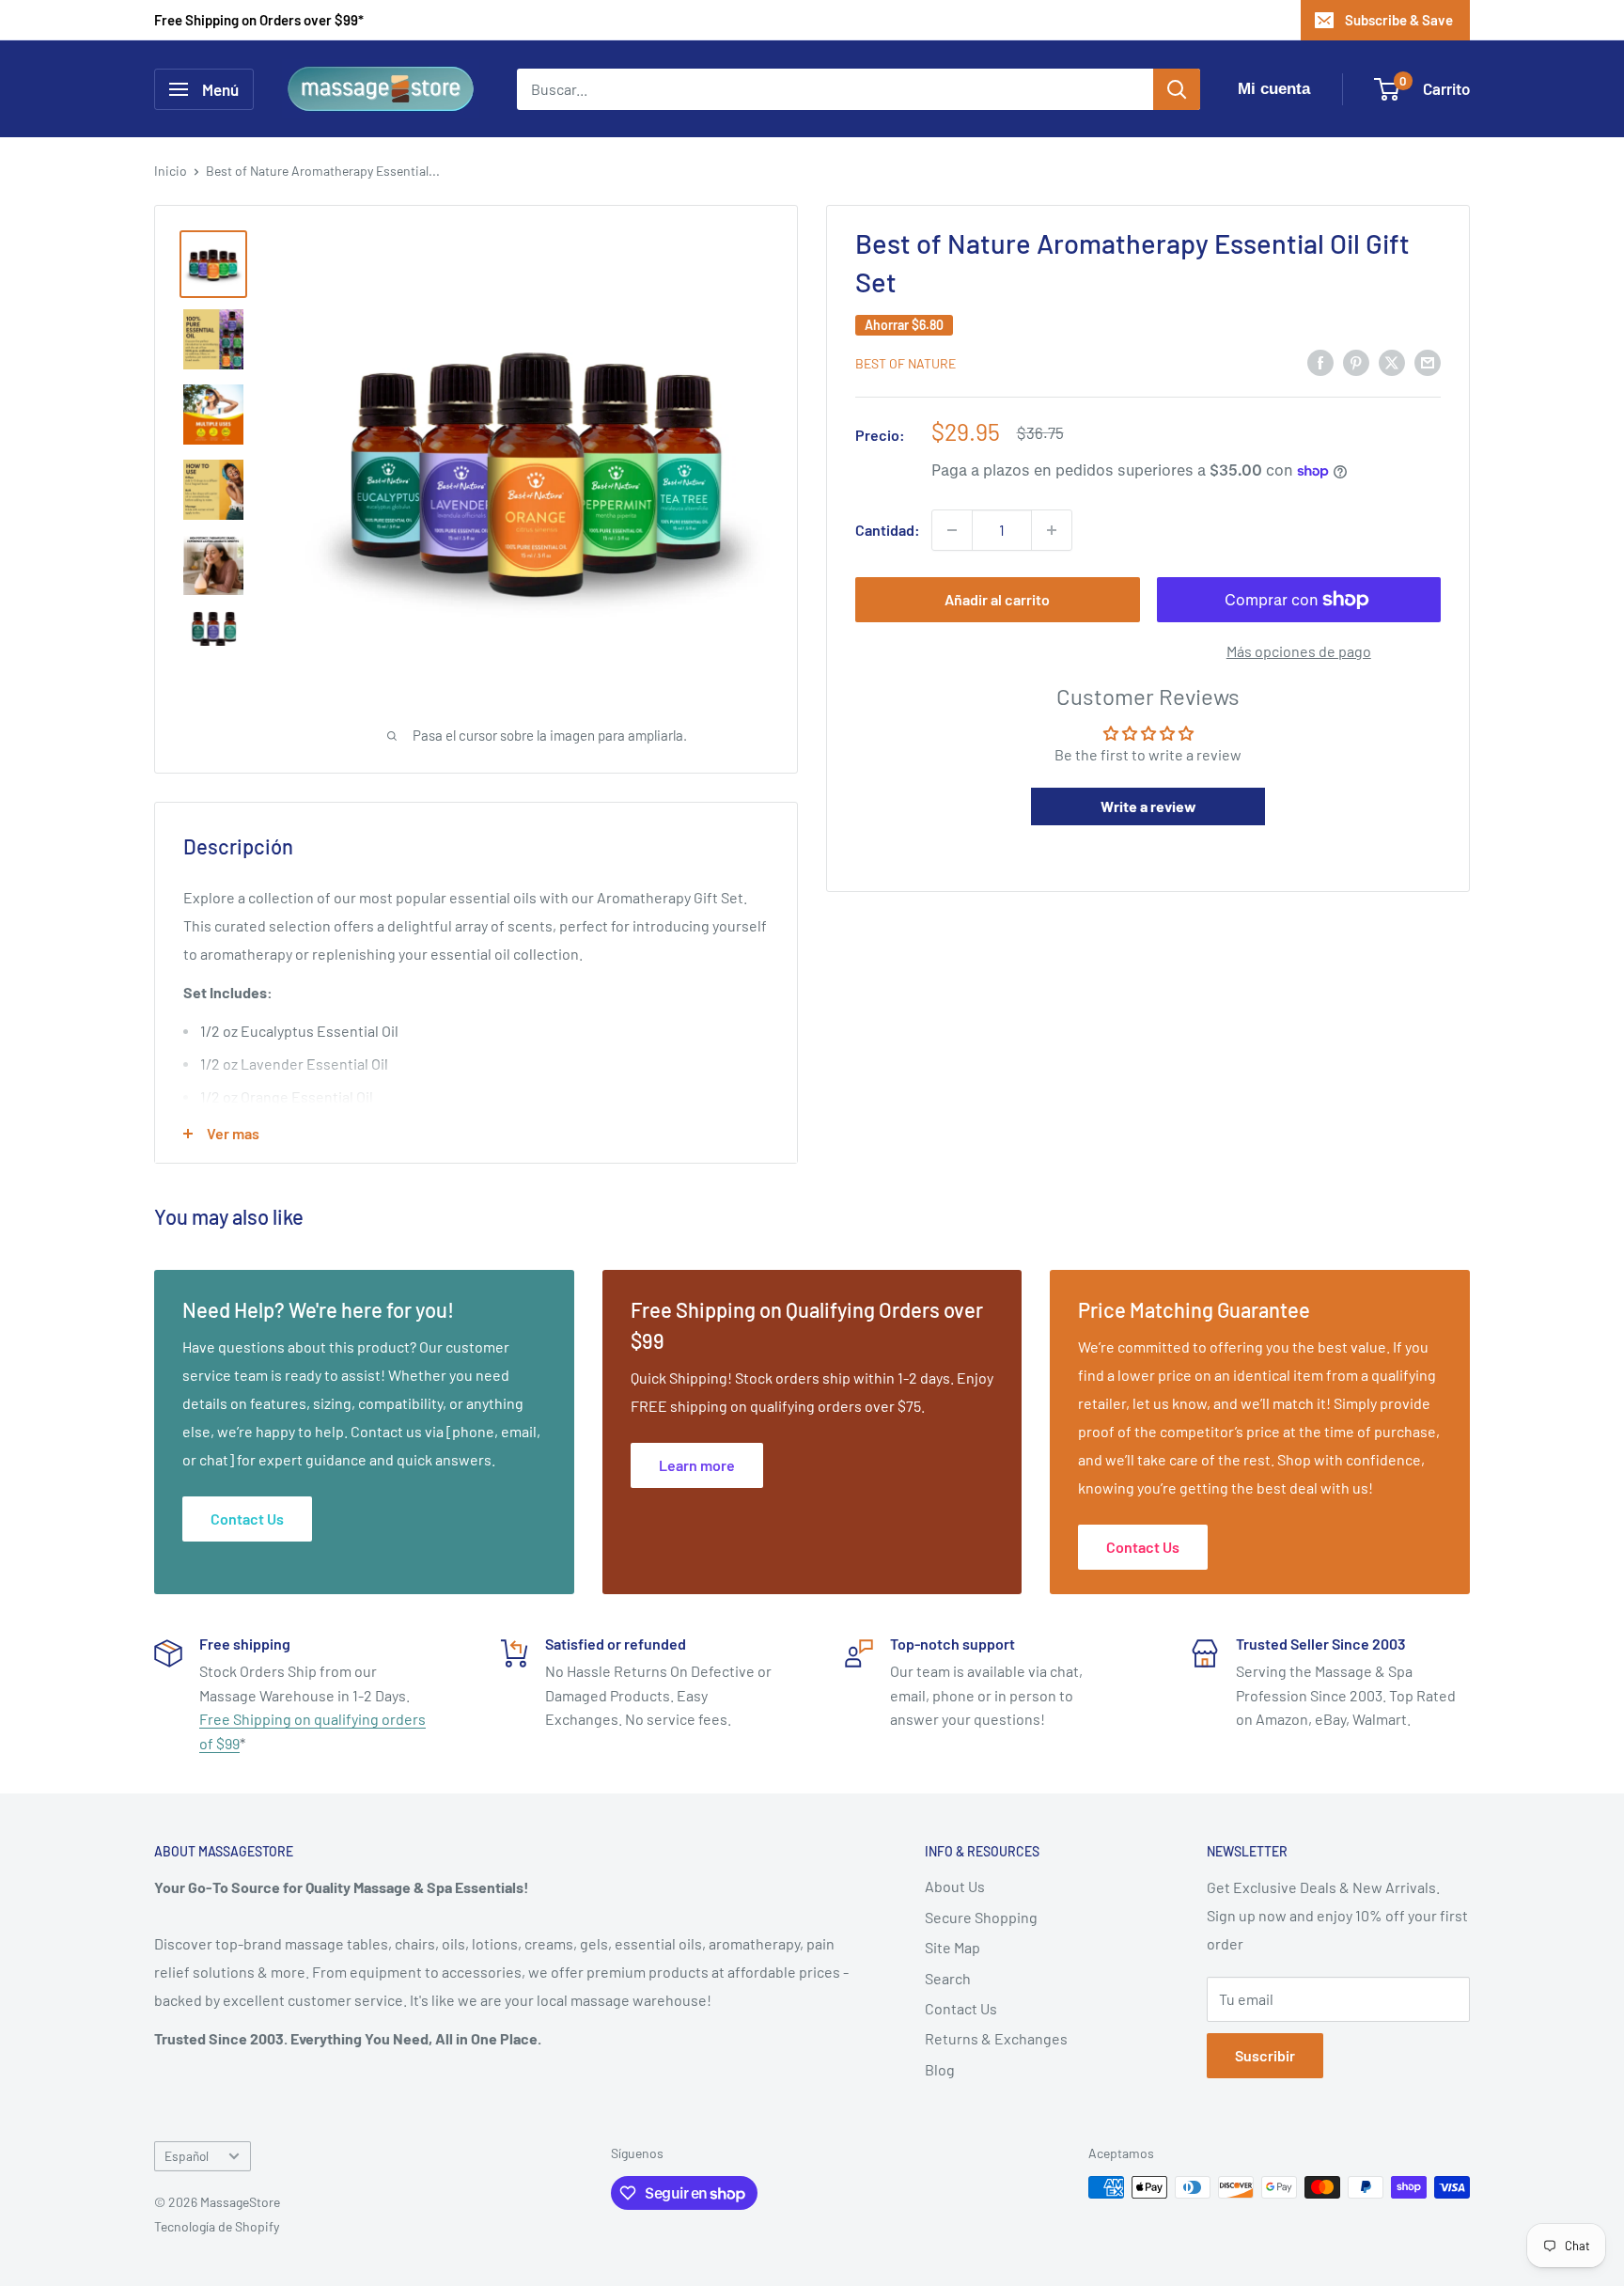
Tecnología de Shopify (217, 2226)
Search (948, 1978)
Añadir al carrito (997, 599)
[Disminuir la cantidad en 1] (952, 530)
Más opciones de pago (1299, 651)
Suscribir (1265, 2055)
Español (187, 2156)
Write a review (1148, 807)
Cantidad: (888, 530)
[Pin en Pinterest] (1356, 361)
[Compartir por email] (1428, 361)
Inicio (171, 171)
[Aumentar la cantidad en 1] (1052, 530)
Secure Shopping (981, 1917)
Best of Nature (906, 363)
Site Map (953, 1947)
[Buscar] (1177, 89)
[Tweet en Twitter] (1392, 361)
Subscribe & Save (1399, 20)
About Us (955, 1886)
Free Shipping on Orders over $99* (259, 20)
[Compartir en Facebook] (1320, 361)
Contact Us (961, 2008)
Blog (940, 2069)
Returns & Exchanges (996, 2038)
